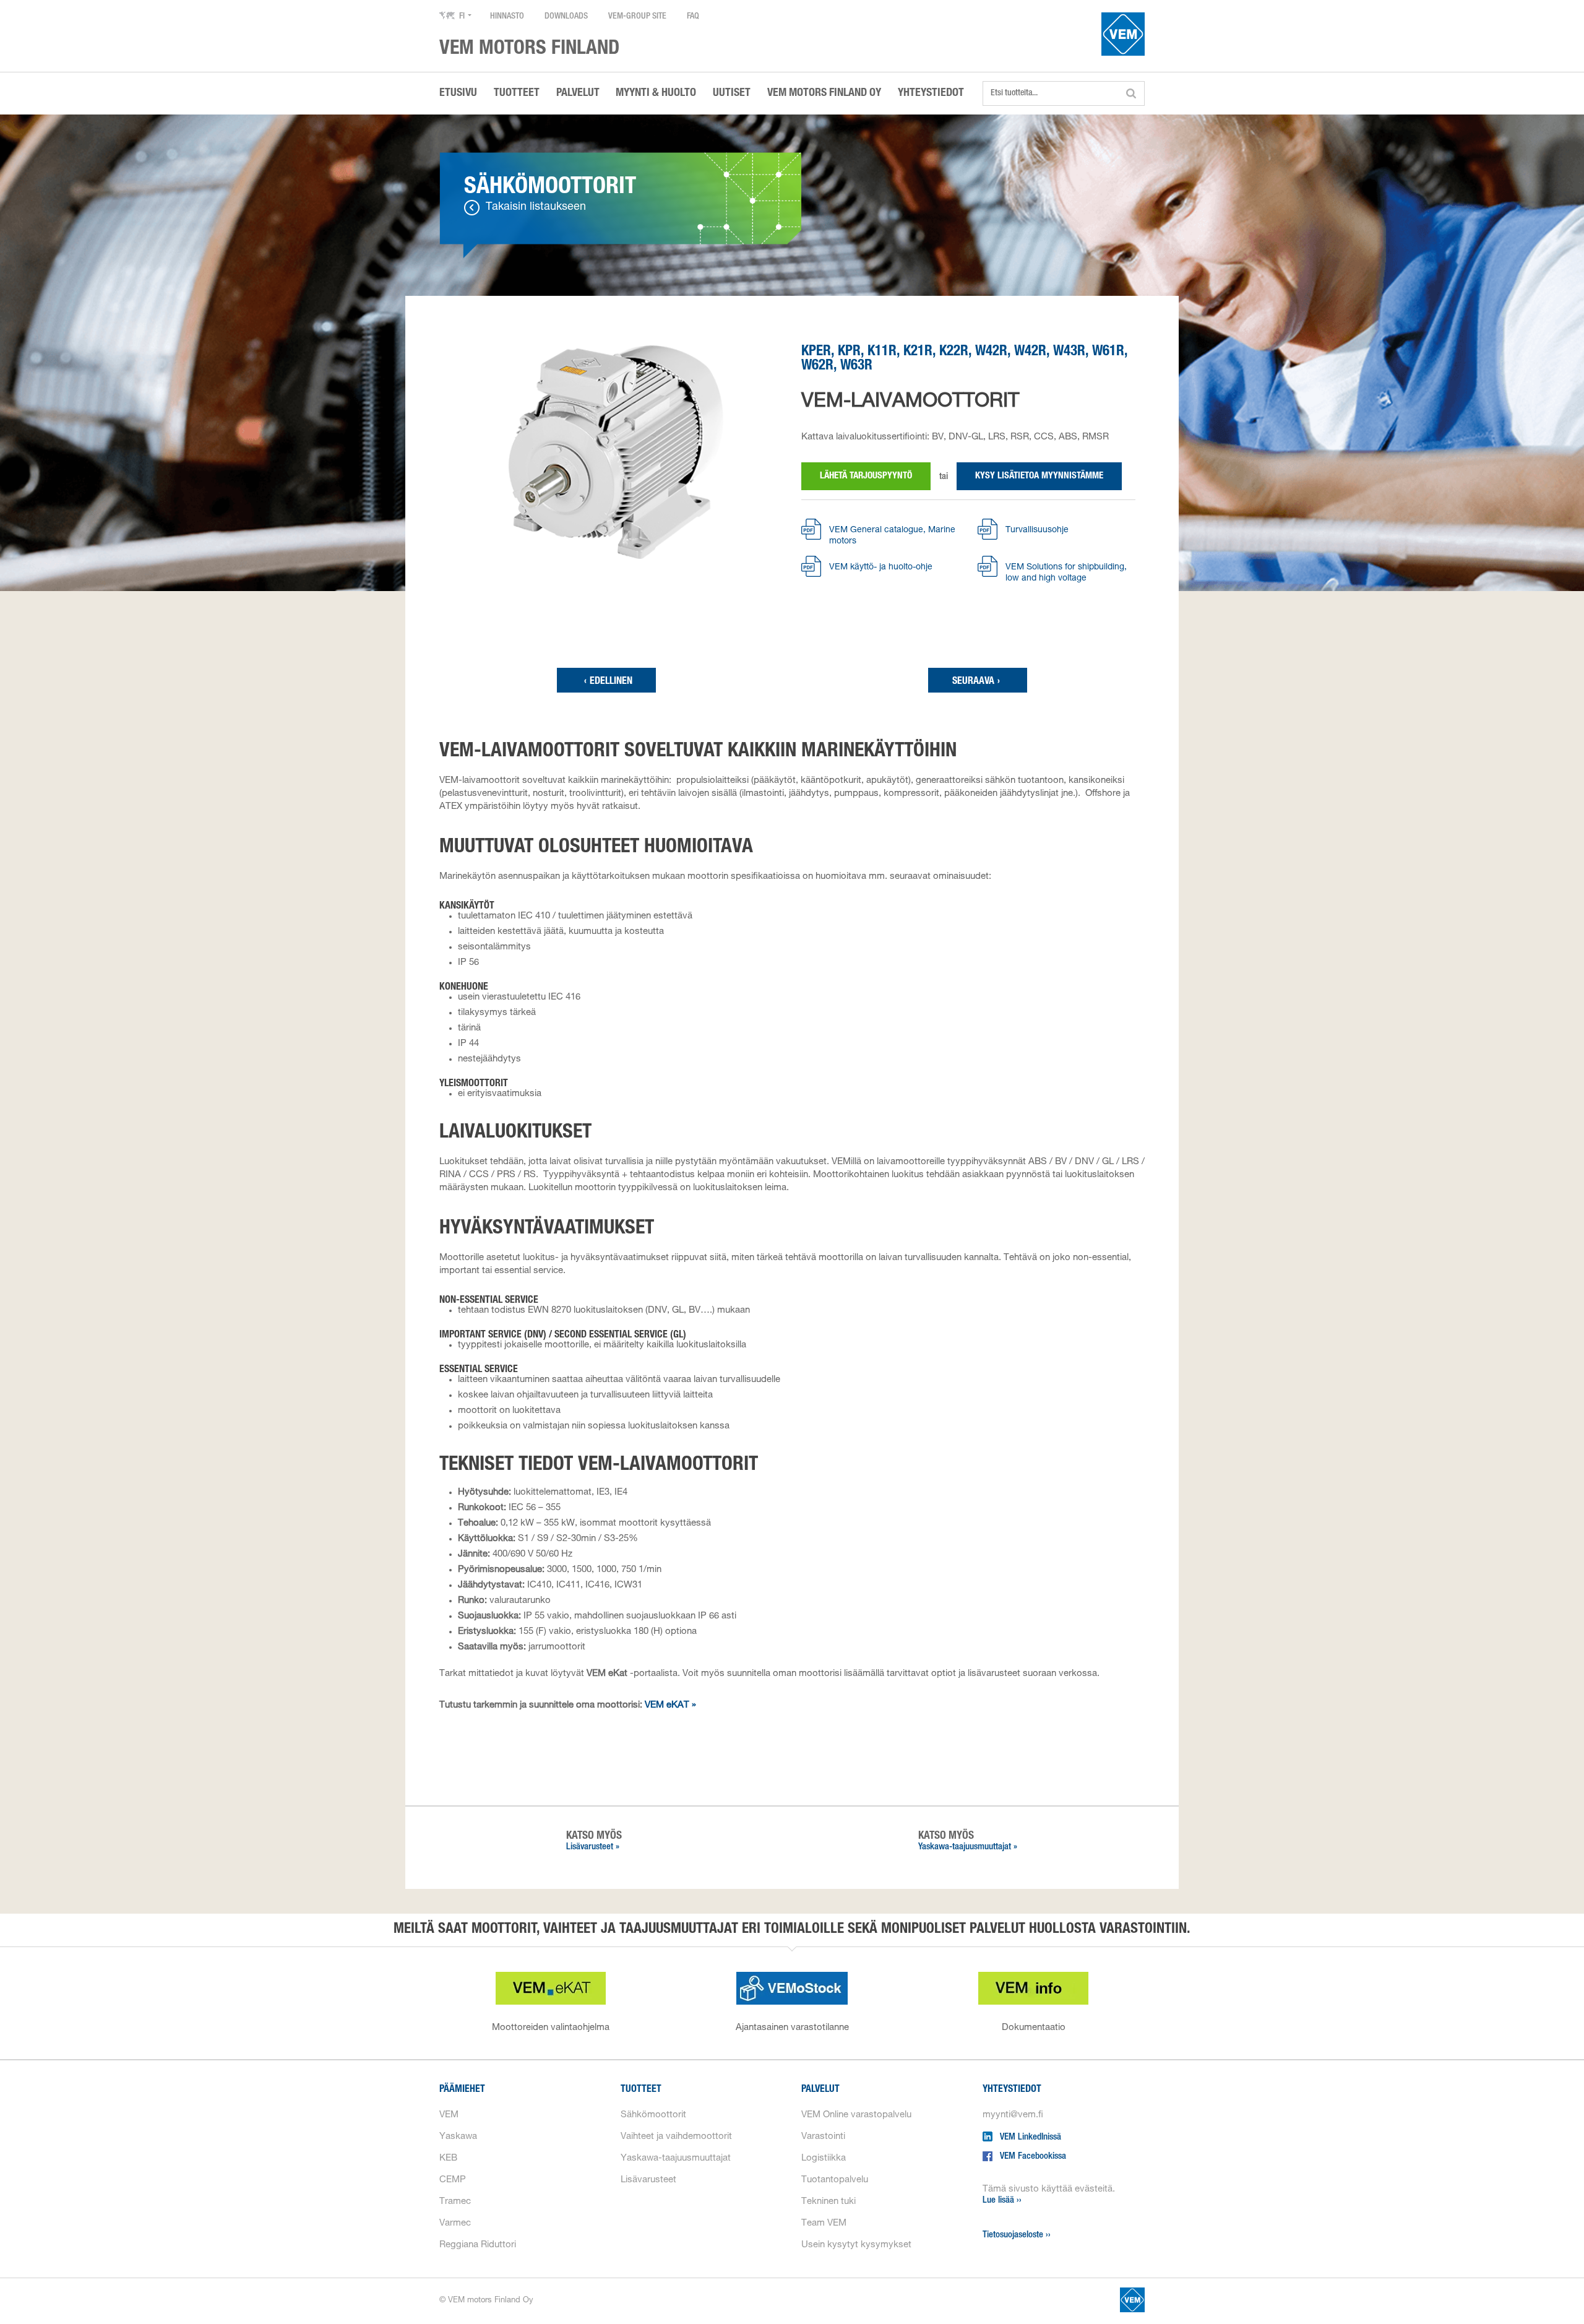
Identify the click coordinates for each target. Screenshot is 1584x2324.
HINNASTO (507, 17)
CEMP (453, 2180)
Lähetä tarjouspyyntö (866, 476)
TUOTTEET (517, 93)
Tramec (455, 2202)
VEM (449, 2115)
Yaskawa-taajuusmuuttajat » (968, 1847)
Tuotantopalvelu (835, 2180)
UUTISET (732, 93)
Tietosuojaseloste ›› (1017, 2235)
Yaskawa (458, 2137)
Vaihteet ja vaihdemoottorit (676, 2137)
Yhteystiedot (1012, 2090)
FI (462, 17)
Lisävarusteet (648, 2180)
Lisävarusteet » (593, 1847)
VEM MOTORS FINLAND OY (824, 93)
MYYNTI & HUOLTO (656, 93)
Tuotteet (641, 2090)
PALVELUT (578, 93)
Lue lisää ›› (1002, 2201)
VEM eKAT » (670, 1705)
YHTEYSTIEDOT (931, 93)
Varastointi (823, 2137)
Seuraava (976, 682)
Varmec (455, 2223)
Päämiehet (462, 2090)
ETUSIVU (458, 93)
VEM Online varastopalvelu (856, 2115)
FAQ (693, 17)
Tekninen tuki (829, 2202)
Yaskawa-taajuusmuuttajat (676, 2158)
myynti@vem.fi (1013, 2115)
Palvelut (820, 2090)
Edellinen (608, 682)
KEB (448, 2158)
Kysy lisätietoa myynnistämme (1039, 476)
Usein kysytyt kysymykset (856, 2245)
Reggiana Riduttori (478, 2245)
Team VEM (824, 2223)
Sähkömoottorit (653, 2115)
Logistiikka (824, 2158)
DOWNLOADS (566, 17)
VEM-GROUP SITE (637, 17)
